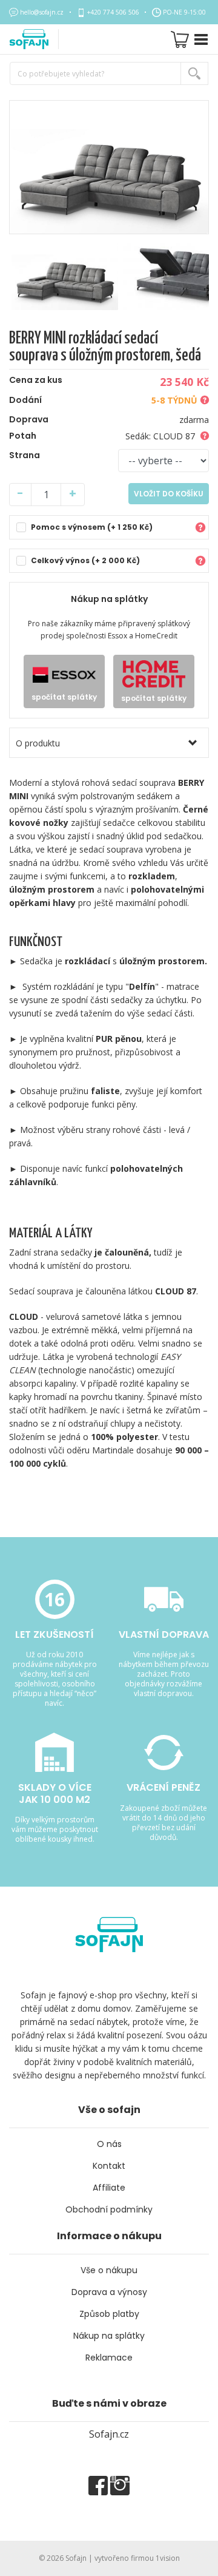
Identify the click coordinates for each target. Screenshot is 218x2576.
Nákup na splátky (109, 2336)
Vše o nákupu (109, 2270)
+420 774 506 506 (113, 12)
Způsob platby (109, 2314)
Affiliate (109, 2188)
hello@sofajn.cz (42, 12)
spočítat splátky (64, 697)
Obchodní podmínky (109, 2209)
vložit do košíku (169, 494)
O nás (109, 2144)
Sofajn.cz (109, 2434)
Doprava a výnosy (109, 2292)
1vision (168, 2558)
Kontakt (109, 2166)
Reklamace (109, 2358)
